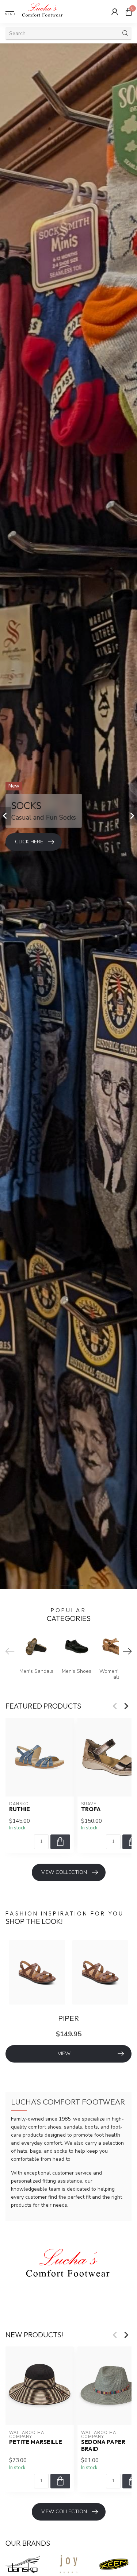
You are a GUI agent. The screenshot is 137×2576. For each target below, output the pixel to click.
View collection (64, 1872)
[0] (129, 12)
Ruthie (20, 1809)
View (64, 2054)
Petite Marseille (36, 2442)
